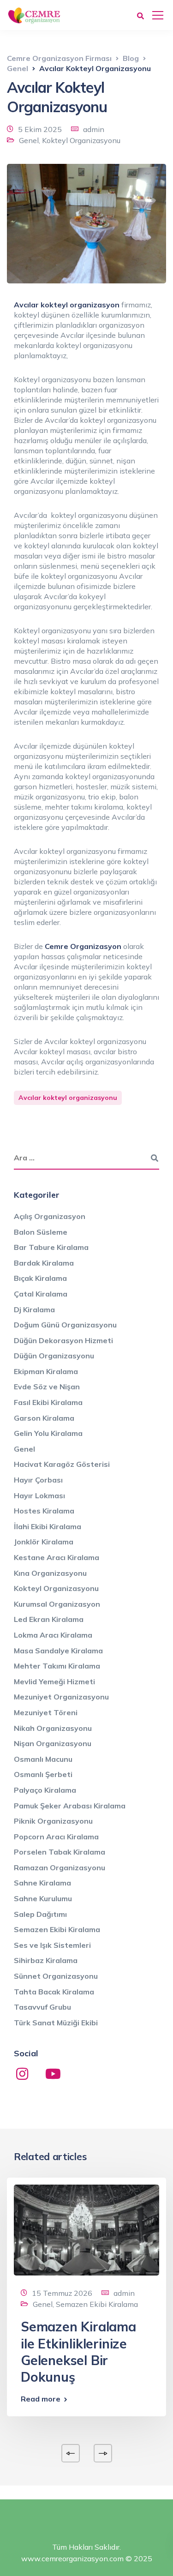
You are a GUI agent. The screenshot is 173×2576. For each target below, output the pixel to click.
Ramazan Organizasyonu (60, 1867)
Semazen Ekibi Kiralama (57, 1929)
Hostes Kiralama (44, 1511)
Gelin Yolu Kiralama (48, 1433)
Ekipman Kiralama (46, 1371)
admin (94, 129)
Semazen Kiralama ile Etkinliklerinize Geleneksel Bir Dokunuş (78, 2352)
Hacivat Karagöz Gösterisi (62, 1464)
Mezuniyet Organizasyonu (61, 1697)
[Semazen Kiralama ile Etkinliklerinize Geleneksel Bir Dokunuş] (86, 2229)
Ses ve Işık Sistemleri (52, 1945)
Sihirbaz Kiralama (46, 1960)
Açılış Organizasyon (50, 1216)
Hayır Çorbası (38, 1480)
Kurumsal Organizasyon (57, 1604)
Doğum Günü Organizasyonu (65, 1325)
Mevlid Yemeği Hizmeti (54, 1681)
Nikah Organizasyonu (53, 1728)
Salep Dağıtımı (40, 1914)
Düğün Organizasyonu (54, 1356)
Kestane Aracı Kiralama (57, 1557)
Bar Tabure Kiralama (51, 1247)
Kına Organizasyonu (50, 1573)
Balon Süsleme (41, 1232)
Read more (41, 2399)
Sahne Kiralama (42, 1883)
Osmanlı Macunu (43, 1759)
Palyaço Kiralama (45, 1790)
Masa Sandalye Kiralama (58, 1651)
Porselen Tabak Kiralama (60, 1852)
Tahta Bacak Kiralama (54, 1992)
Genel (29, 140)
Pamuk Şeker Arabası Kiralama (70, 1806)
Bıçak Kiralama (40, 1278)
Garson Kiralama (44, 1418)
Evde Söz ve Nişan (47, 1387)
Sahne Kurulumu (43, 1898)
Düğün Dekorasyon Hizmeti (63, 1340)
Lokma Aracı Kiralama (53, 1635)
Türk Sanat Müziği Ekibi (56, 2023)
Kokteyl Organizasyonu (81, 140)
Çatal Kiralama (41, 1294)
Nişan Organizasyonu (53, 1743)
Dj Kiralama (34, 1309)
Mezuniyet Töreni (46, 1712)
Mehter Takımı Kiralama (57, 1666)
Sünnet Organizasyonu (56, 1976)
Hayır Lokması (39, 1495)
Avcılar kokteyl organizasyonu (68, 1098)
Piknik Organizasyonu (53, 1821)
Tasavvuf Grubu (42, 2007)
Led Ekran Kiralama (49, 1619)
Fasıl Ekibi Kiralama (48, 1402)
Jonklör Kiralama (44, 1542)
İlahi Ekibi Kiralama (48, 1526)
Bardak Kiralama (44, 1263)
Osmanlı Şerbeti (43, 1774)
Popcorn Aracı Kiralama (56, 1837)
